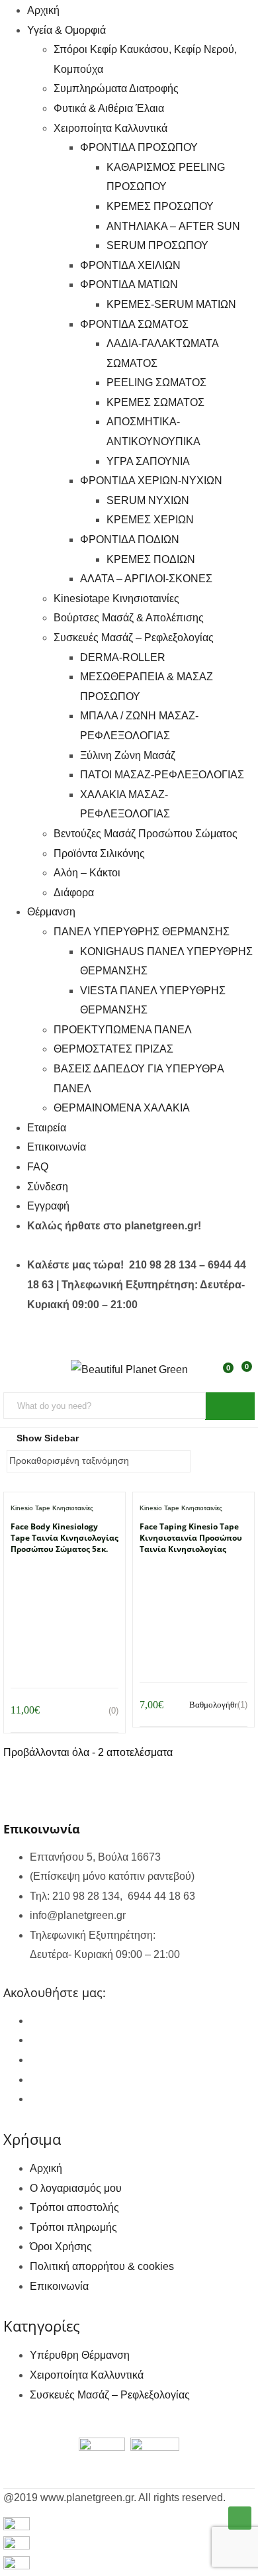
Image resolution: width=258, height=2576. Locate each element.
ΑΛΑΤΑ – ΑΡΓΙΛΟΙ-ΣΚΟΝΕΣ (146, 579)
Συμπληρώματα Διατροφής (116, 88)
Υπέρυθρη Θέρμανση (80, 2355)
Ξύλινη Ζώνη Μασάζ (128, 755)
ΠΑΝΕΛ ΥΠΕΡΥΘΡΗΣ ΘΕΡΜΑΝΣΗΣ (142, 932)
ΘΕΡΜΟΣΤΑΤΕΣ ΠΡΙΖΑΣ (113, 1049)
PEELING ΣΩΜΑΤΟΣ (156, 383)
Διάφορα (74, 893)
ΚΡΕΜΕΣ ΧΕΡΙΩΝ (150, 520)
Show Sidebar (46, 1438)
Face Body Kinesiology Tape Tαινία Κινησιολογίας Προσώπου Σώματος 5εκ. (64, 1538)
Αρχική (43, 10)
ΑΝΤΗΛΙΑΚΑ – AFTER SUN (173, 226)
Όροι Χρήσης (61, 2246)
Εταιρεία (47, 1128)
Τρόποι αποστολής (74, 2207)
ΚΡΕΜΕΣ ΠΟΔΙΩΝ (151, 559)
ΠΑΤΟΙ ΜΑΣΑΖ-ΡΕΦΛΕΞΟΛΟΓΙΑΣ (162, 775)
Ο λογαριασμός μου (76, 2188)
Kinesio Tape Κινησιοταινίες (52, 1508)
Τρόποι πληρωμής (73, 2227)
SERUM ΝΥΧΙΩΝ (148, 500)
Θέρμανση (51, 912)
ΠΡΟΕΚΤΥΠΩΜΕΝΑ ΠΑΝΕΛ (123, 1030)
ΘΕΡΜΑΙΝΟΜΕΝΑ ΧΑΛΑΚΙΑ (122, 1108)
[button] (245, 1374)
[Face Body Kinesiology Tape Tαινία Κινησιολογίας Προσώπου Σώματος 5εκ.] (64, 1577)
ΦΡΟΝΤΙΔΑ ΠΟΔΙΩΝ (130, 540)
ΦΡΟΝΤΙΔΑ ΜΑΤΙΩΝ (129, 284)
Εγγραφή (48, 1206)
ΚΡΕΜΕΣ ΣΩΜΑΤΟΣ (155, 402)
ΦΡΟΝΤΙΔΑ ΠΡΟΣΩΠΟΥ (139, 147)
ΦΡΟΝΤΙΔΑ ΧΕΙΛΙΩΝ (130, 265)
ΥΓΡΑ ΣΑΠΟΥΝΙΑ (148, 461)
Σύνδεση (48, 1187)
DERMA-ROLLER (123, 657)
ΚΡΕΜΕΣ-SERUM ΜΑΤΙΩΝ (171, 304)
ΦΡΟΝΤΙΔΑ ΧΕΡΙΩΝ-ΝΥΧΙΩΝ (151, 481)
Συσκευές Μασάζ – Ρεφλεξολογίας (134, 638)
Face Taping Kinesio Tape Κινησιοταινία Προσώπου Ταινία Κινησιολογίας (191, 1538)
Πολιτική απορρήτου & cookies (102, 2266)
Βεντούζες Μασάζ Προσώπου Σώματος (146, 834)
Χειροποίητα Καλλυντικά (110, 128)
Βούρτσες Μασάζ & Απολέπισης (129, 618)
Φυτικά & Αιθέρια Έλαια (109, 108)
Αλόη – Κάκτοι (87, 873)
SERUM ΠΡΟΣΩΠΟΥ (157, 245)
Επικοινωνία (57, 1147)
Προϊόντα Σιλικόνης (99, 853)
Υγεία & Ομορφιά (66, 30)
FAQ (38, 1167)
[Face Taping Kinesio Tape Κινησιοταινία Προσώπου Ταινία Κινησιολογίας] (193, 1577)
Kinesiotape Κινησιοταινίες (116, 598)
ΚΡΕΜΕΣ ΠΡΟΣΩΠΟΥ (160, 206)
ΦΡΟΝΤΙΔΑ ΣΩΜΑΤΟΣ (134, 324)
